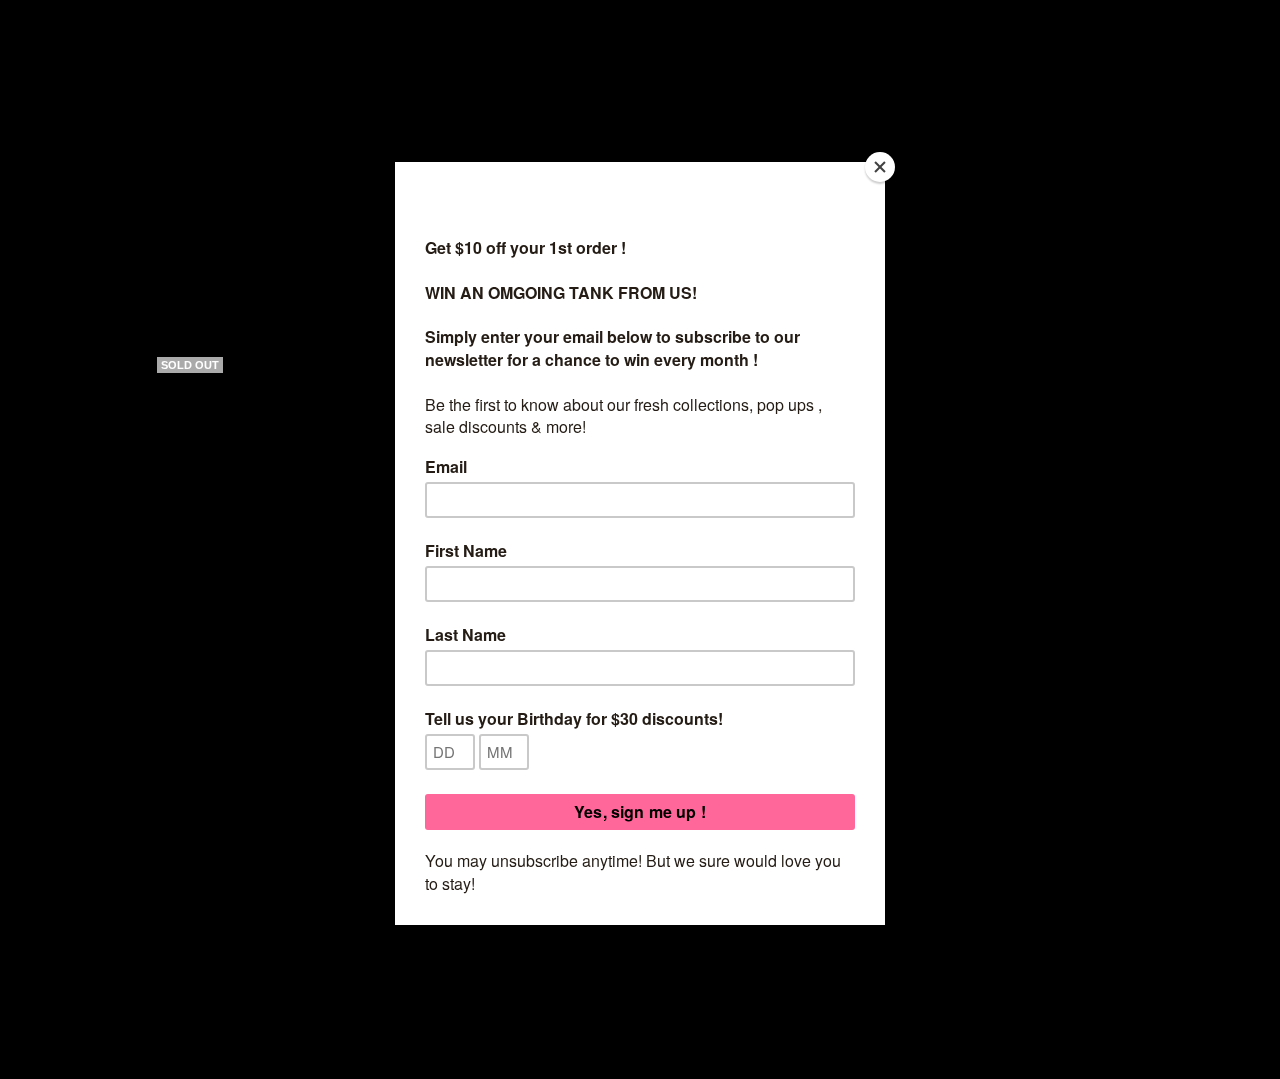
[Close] (880, 167)
